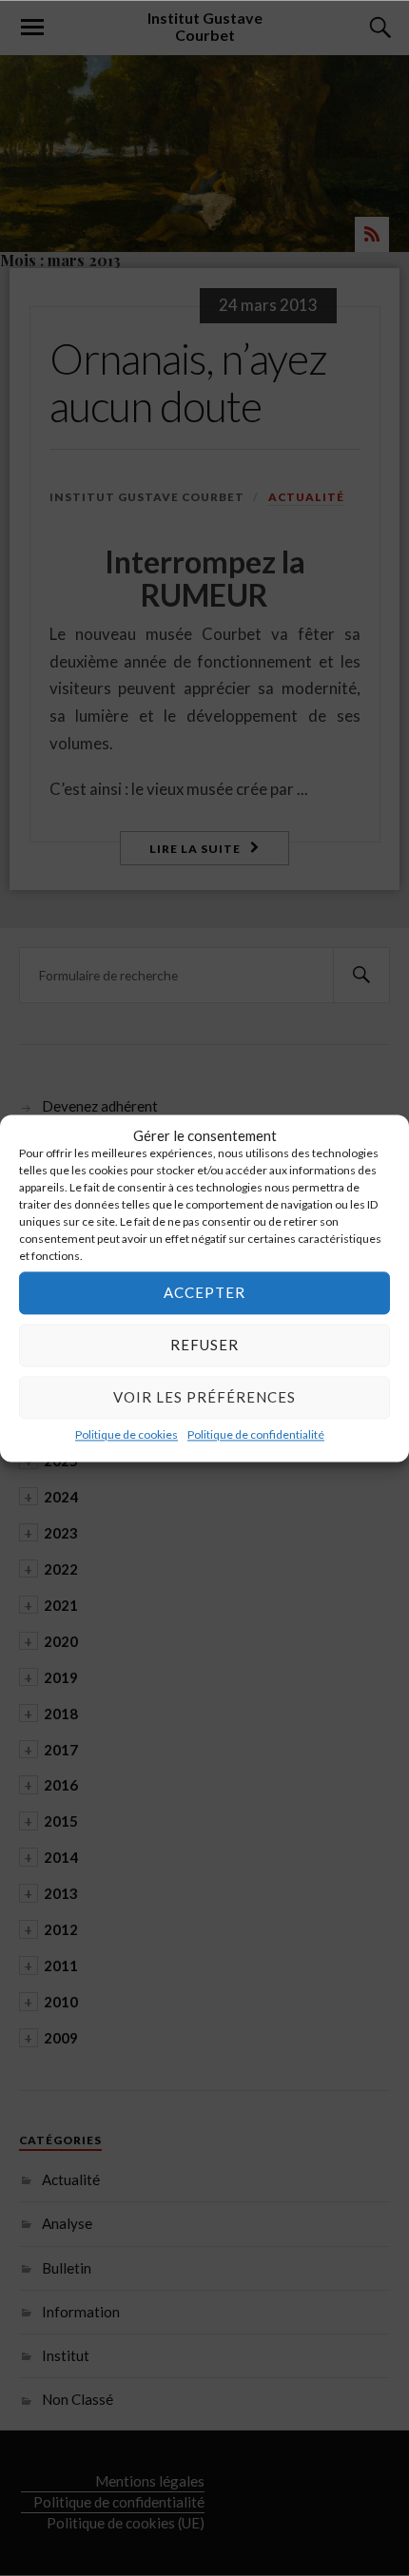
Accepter (204, 1292)
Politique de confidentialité (256, 1434)
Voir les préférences (204, 1397)
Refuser (204, 1345)
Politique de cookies (127, 1434)
